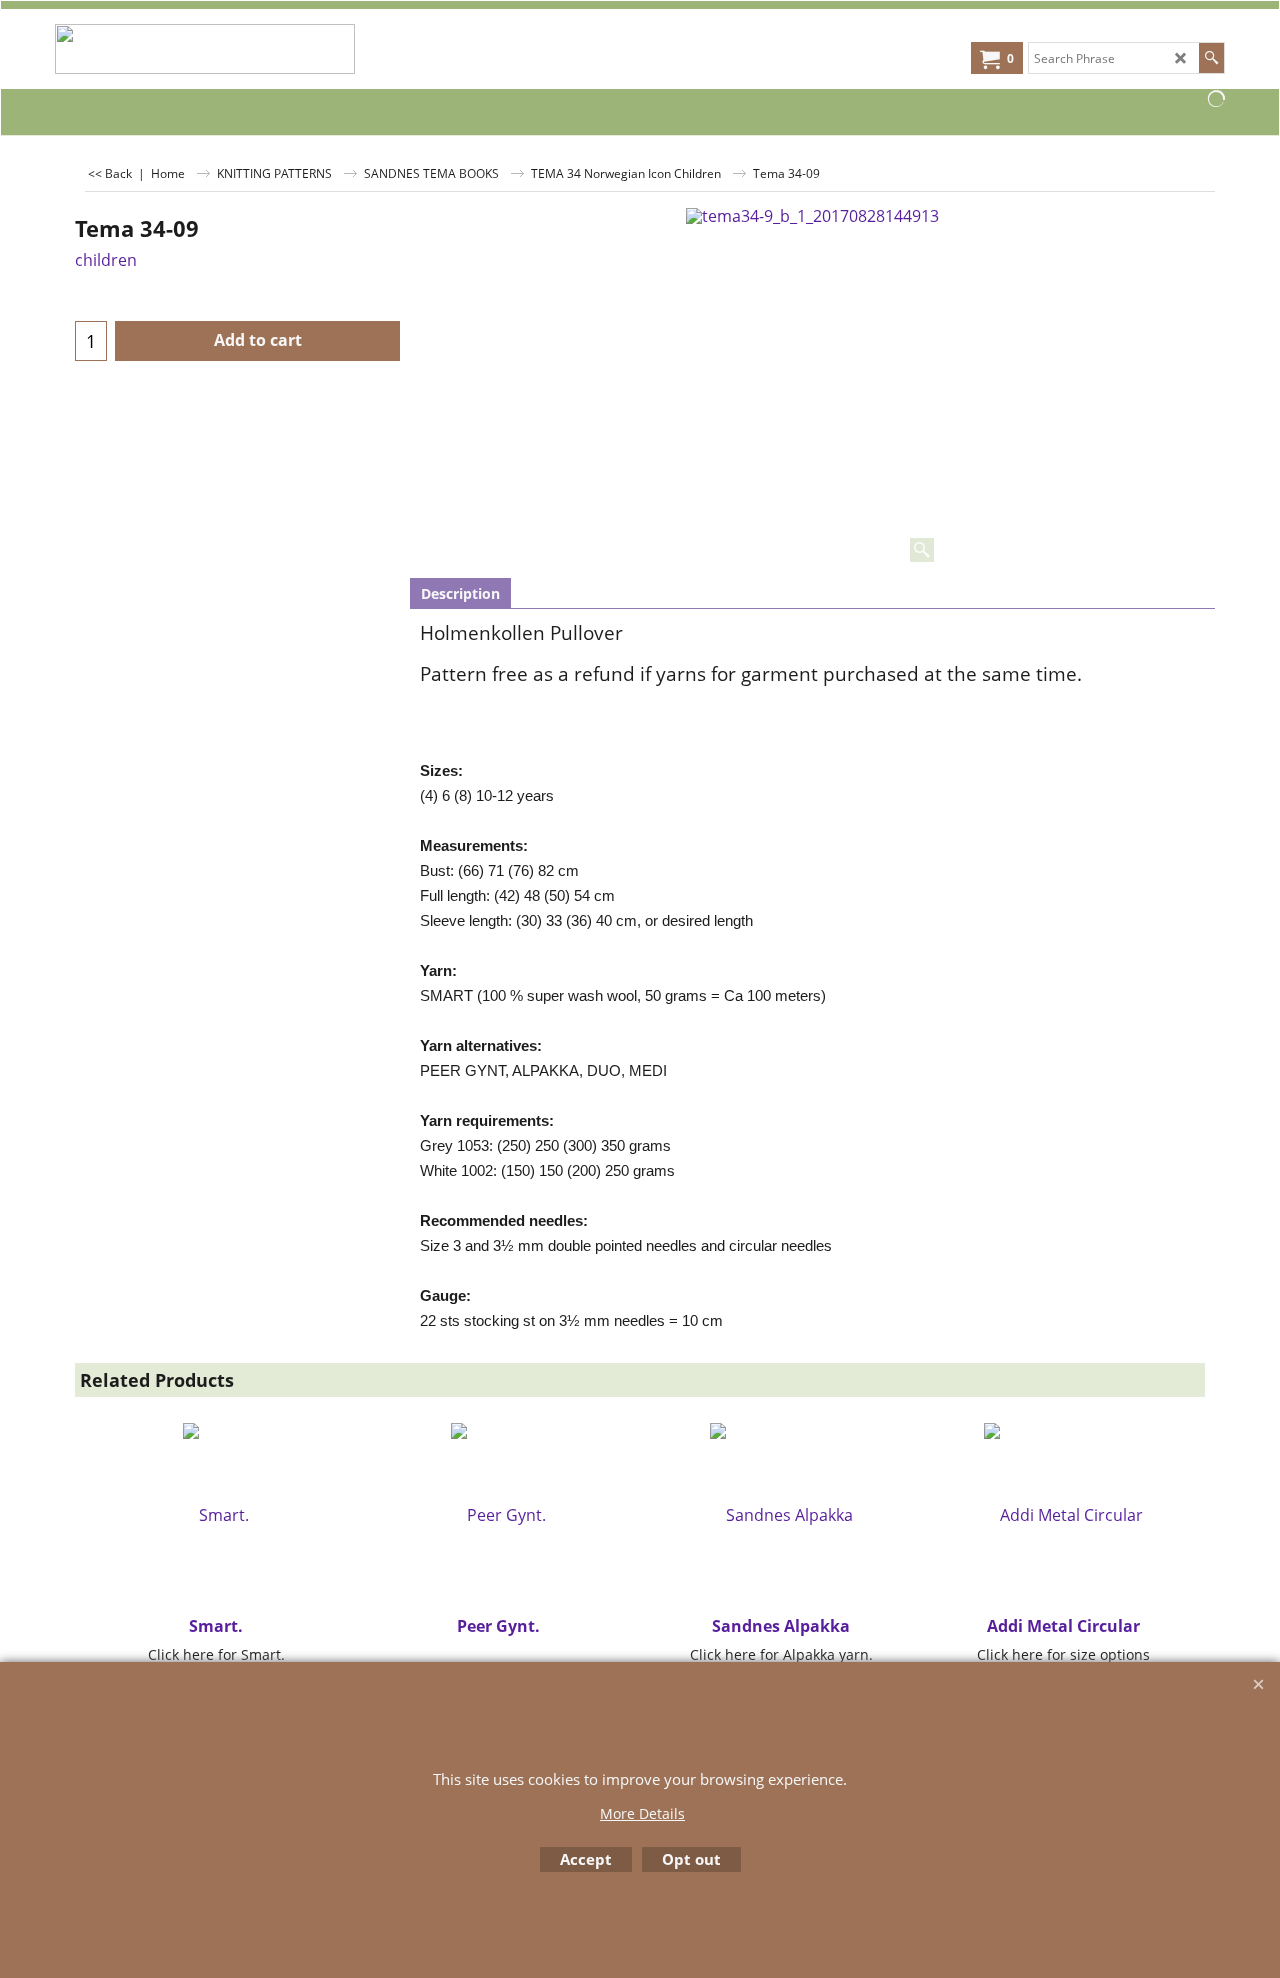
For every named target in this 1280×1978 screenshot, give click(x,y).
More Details (642, 1813)
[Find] (1211, 58)
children (106, 260)
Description (460, 593)
